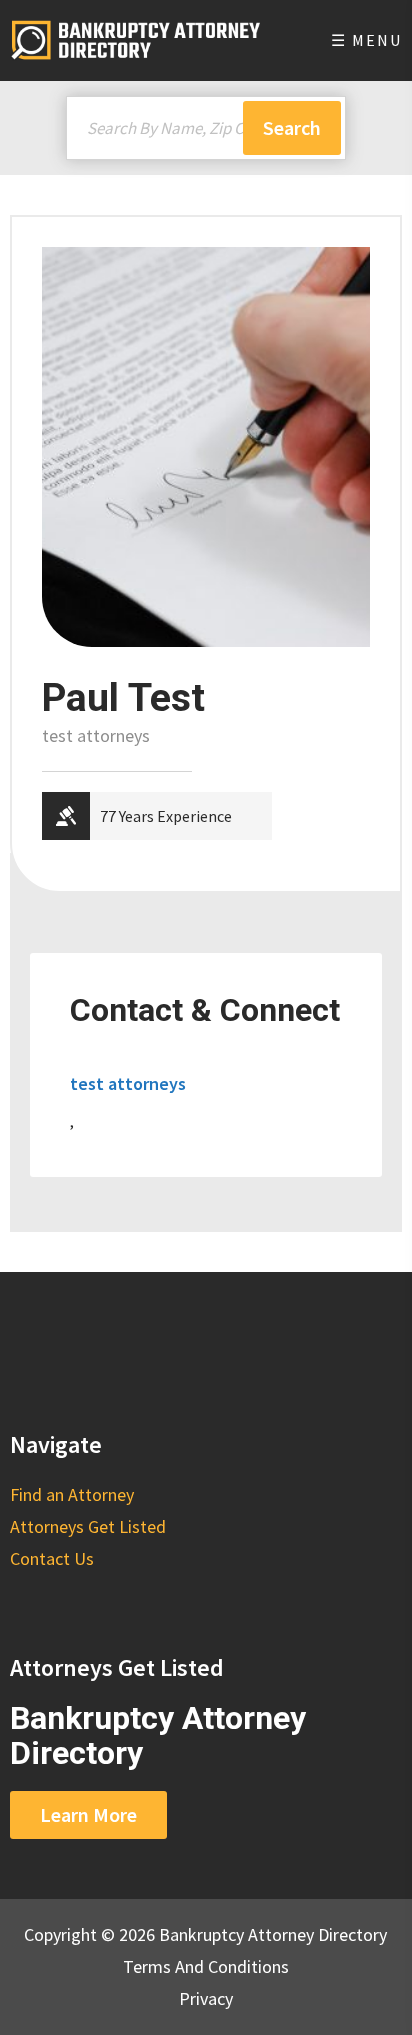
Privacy (206, 1998)
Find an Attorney (72, 1494)
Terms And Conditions (206, 1966)
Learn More (88, 1814)
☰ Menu (366, 40)
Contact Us (52, 1558)
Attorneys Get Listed (88, 1526)
